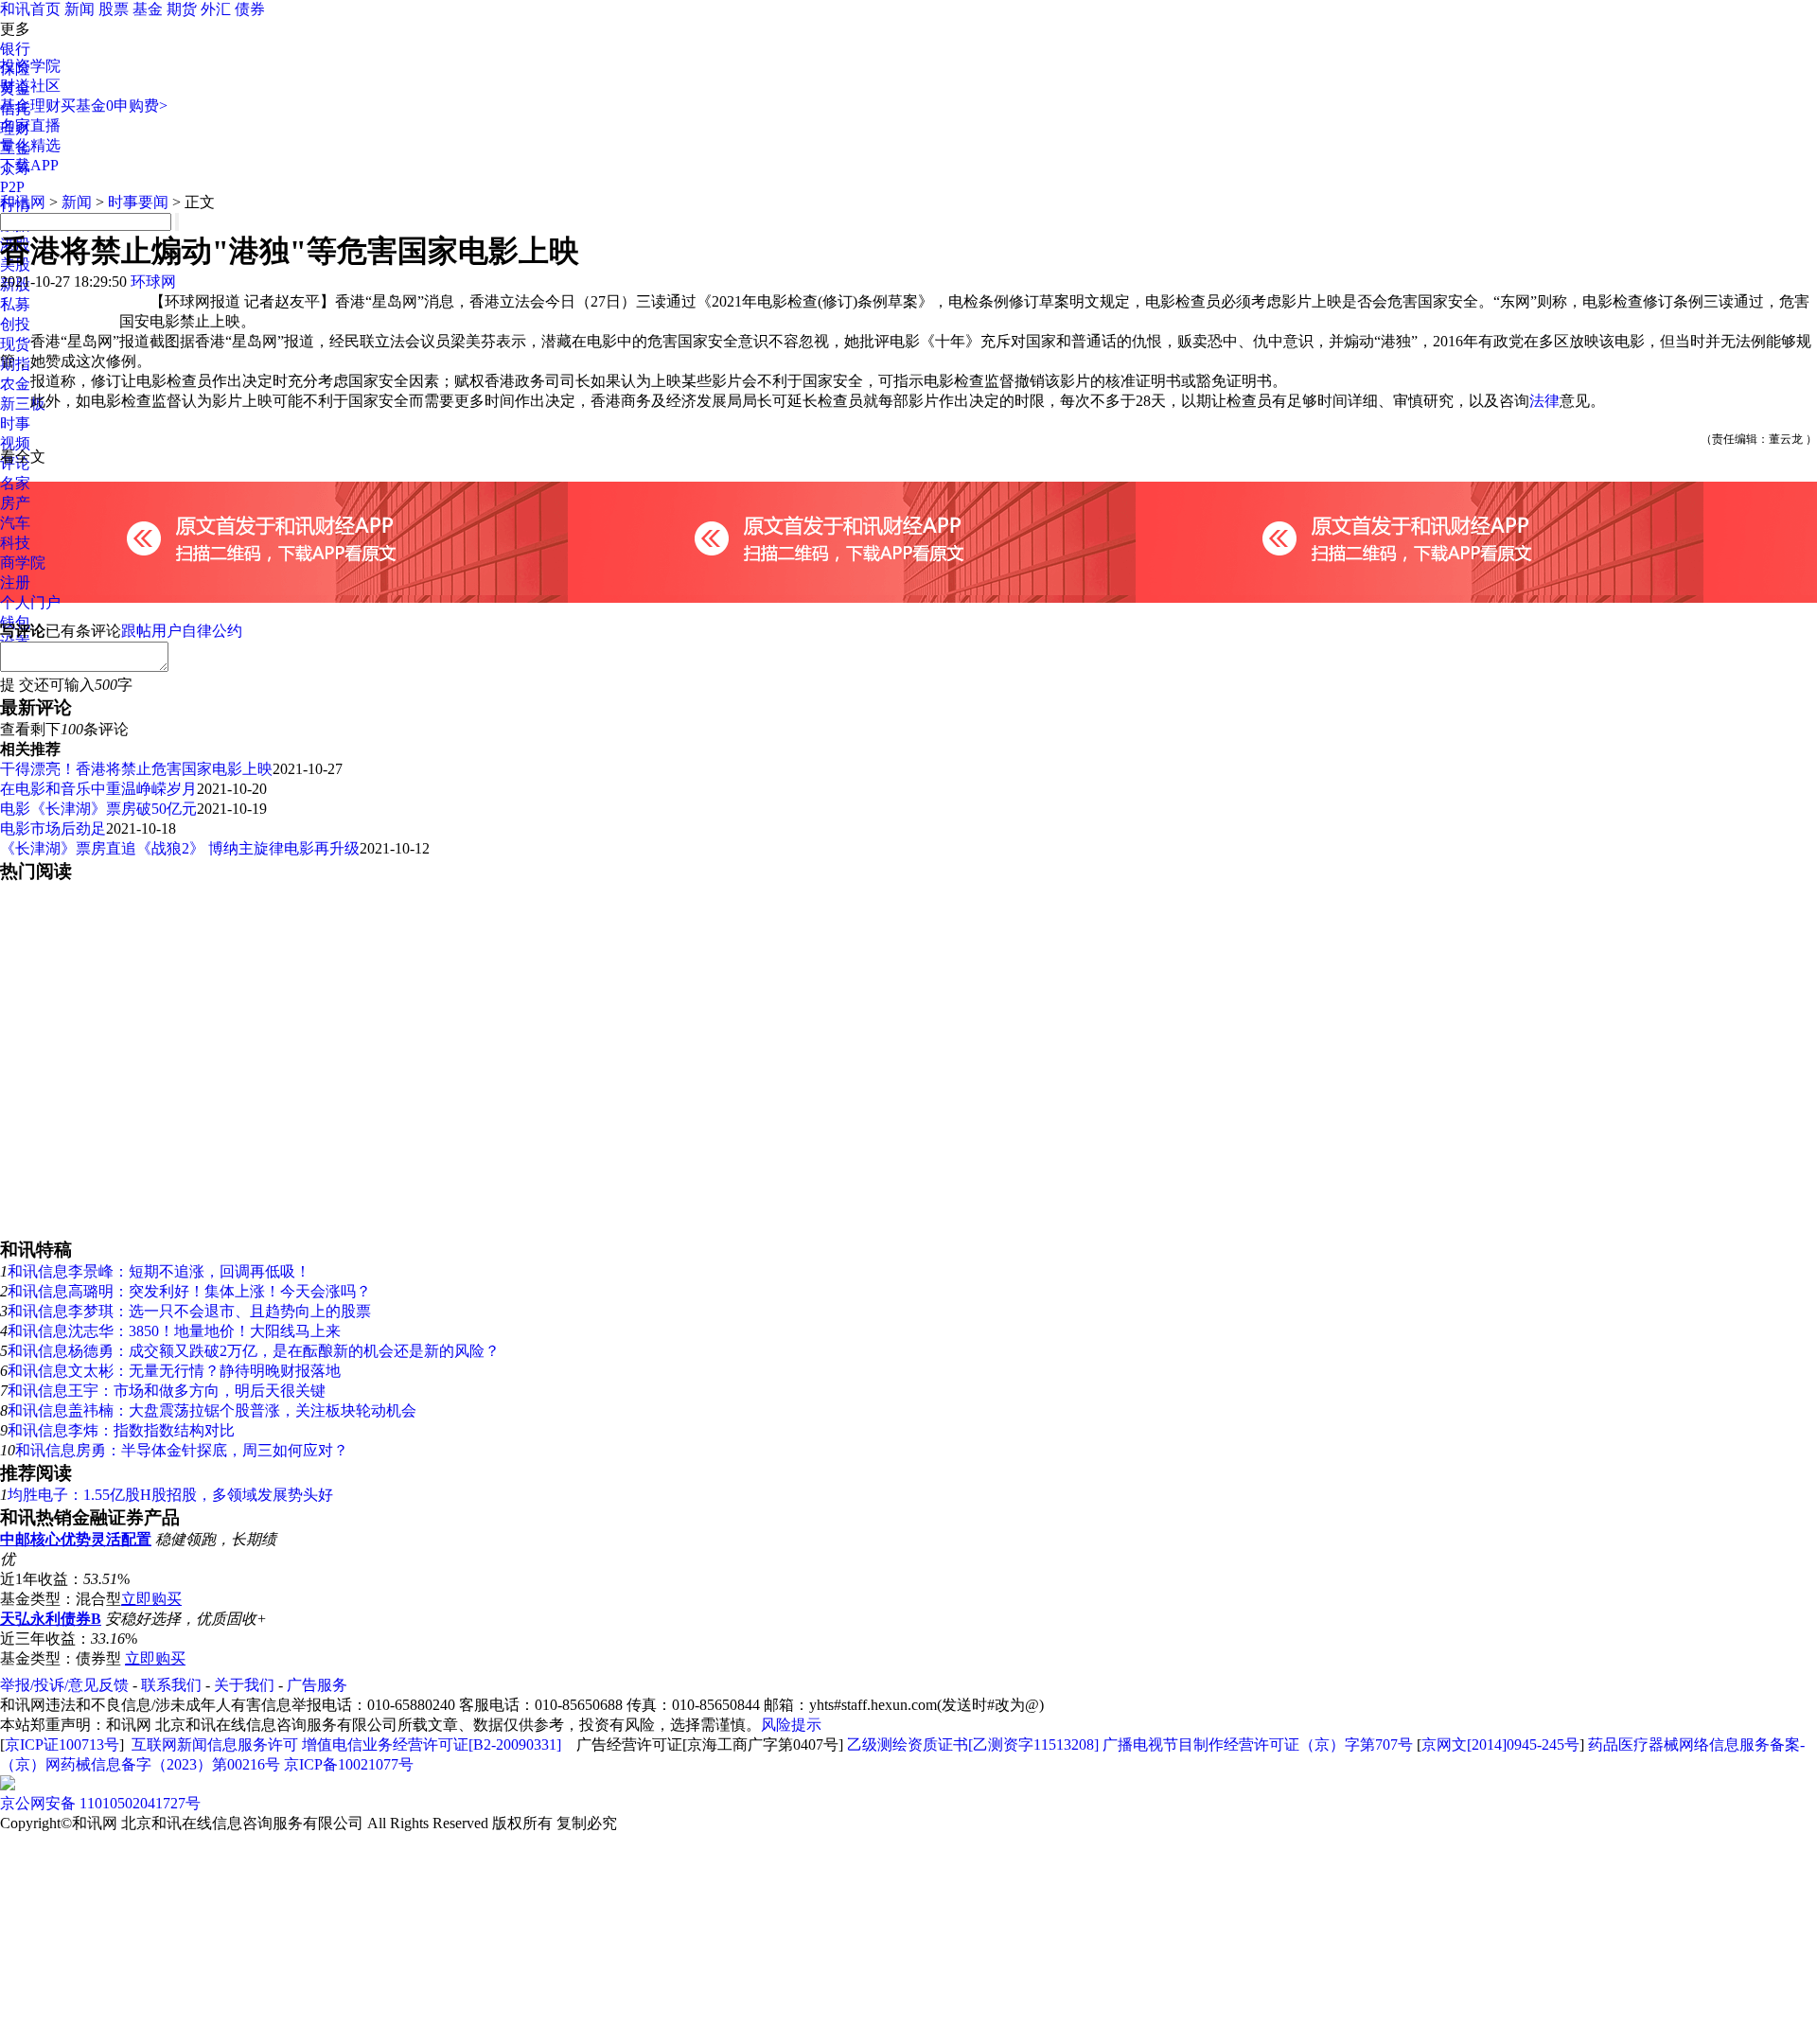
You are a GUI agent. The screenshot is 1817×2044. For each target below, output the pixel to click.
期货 (182, 9)
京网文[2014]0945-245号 (1500, 1744)
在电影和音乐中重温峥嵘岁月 (98, 789)
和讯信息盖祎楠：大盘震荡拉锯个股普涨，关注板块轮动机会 (212, 1410)
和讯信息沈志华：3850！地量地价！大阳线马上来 (174, 1331)
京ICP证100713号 (62, 1744)
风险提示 (791, 1725)
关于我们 (244, 1685)
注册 (15, 582)
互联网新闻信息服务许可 (215, 1744)
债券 (250, 9)
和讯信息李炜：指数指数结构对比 (121, 1430)
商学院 (23, 563)
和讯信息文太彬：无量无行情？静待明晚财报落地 (174, 1371)
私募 (15, 304)
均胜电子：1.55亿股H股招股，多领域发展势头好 (170, 1495)
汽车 (15, 523)
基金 (148, 9)
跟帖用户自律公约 (182, 631)
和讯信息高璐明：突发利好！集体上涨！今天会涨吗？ (189, 1291)
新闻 (79, 9)
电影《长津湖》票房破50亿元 (98, 809)
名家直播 (30, 125)
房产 (15, 503)
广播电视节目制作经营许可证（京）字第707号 (1258, 1744)
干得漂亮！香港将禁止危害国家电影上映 (136, 769)
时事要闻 (138, 202)
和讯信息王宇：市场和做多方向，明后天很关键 (167, 1391)
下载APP (29, 165)
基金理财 (30, 106)
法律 (1544, 401)
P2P (12, 187)
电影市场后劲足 (53, 828)
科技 (15, 543)
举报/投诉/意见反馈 (64, 1685)
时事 (15, 423)
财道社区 (30, 86)
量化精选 (30, 145)
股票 (114, 9)
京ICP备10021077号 (349, 1764)
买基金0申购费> (114, 106)
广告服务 (317, 1685)
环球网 (153, 282)
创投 (15, 324)
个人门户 (30, 602)
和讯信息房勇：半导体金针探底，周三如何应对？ (182, 1450)
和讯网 (23, 202)
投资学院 (30, 66)
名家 (15, 483)
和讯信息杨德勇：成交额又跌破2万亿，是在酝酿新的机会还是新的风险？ (254, 1351)
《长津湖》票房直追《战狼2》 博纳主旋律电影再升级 (180, 848)
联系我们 (171, 1685)
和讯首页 (30, 9)
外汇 (216, 9)
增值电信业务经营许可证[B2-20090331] (432, 1744)
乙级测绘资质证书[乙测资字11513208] (973, 1744)
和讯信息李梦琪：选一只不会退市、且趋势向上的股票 (189, 1311)
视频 (15, 443)
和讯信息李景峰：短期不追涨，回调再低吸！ (159, 1271)
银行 (15, 49)
